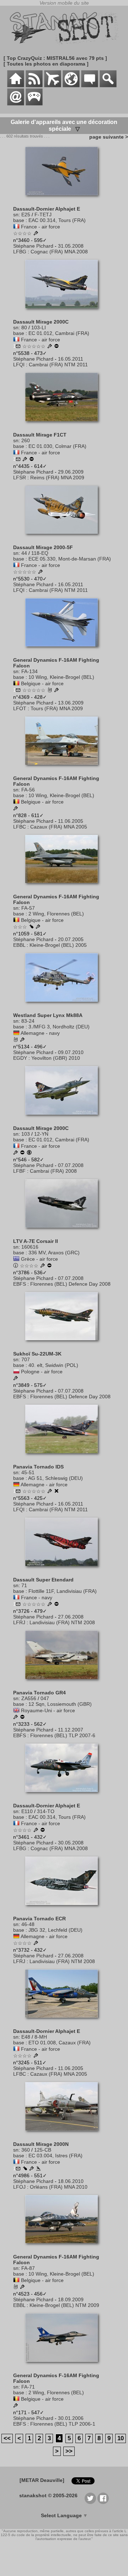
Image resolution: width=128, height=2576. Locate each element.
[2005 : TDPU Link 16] (38, 927)
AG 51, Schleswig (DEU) (55, 1478)
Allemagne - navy (40, 1033)
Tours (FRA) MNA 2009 (57, 708)
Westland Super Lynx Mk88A (48, 1015)
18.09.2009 (71, 2299)
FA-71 (28, 2387)
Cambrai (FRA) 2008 (53, 1171)
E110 (27, 1811)
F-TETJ (43, 215)
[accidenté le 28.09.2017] (38, 2169)
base (19, 220)
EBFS (20, 1284)
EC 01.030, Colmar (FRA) (57, 446)
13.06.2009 (71, 703)
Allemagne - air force (44, 1485)
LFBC (20, 827)
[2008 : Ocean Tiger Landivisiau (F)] (50, 1605)
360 (26, 2150)
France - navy (37, 1597)
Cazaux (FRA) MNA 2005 (59, 827)
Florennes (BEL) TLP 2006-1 (63, 2424)
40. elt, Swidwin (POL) (53, 1365)
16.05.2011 (71, 359)
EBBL (19, 945)
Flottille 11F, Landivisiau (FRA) (63, 1591)
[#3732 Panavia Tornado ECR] (64, 1909)
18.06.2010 (71, 2181)
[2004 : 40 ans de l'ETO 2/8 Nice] (36, 1831)
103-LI (39, 327)
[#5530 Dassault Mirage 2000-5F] (64, 537)
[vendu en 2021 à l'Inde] (29, 1153)
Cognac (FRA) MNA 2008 (59, 252)
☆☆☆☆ (22, 233)
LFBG (20, 252)
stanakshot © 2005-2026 (48, 2495)
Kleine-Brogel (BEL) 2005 (58, 945)
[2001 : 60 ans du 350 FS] (16, 2406)
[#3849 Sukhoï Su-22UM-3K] (64, 1344)
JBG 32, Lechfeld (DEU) (55, 1930)
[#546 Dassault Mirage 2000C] (64, 1118)
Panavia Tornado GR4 (39, 1693)
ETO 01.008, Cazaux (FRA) (60, 2043)
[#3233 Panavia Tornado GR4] (64, 1683)
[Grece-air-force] (16, 1259)
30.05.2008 (71, 1843)
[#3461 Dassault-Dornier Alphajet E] (64, 1796)
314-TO (46, 1811)
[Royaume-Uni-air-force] (16, 1710)
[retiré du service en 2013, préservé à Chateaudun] (57, 347)
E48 (26, 2037)
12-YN (41, 1134)
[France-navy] (16, 1597)
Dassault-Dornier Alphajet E (47, 209)
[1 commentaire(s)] (18, 347)
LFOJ (19, 2187)
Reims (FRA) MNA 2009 (57, 477)
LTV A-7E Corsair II (36, 1241)
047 (45, 1698)
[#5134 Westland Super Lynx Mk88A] (64, 1005)
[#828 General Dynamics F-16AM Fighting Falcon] (64, 768)
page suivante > (107, 137)
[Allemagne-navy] (16, 1033)
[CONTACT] (16, 104)
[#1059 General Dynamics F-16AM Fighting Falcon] (64, 887)
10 (121, 2438)
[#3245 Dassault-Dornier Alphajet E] (64, 2021)
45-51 (28, 1472)
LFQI (19, 365)
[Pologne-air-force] (16, 1372)
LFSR (20, 477)
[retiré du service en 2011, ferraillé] (57, 1492)
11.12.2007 (71, 1730)
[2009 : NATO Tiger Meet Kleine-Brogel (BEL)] (22, 2287)
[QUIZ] (34, 104)
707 (26, 1359)
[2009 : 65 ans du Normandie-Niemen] (25, 460)
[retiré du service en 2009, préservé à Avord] (32, 460)
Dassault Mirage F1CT (40, 435)
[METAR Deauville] (42, 2480)
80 (24, 327)
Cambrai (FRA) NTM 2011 (58, 365)
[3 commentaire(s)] (18, 460)
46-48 (28, 1924)
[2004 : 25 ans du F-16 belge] (16, 809)
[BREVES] (34, 86)
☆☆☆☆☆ (34, 346)
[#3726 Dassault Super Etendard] (64, 1570)
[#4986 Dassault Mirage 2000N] (64, 2134)
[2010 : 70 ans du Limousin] (32, 2169)
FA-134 (30, 671)
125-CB (43, 2150)
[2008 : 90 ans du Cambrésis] (16, 1153)
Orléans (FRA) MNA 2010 (59, 2187)
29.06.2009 (71, 472)
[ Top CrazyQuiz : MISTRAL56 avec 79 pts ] (55, 58)
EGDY (20, 1058)
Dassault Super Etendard (43, 1580)
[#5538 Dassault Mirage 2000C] (64, 312)
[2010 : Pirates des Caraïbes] (22, 1040)
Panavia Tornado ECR (39, 1919)
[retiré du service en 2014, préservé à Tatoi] (49, 1266)
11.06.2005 (71, 821)
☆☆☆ (20, 927)
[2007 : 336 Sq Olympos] (43, 1266)
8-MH (41, 2037)
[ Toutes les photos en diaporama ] (46, 64)
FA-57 (28, 908)
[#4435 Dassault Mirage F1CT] (64, 425)
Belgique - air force (42, 683)
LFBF (19, 1171)
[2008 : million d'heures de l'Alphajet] (36, 234)
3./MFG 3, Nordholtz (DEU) (59, 1027)
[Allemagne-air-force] (16, 1485)
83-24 (28, 1021)
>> (69, 2451)
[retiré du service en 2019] (22, 1718)
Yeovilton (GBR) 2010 (56, 1058)
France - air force (41, 227)
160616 (30, 1247)
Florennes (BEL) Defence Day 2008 (70, 1284)
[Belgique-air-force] (16, 683)
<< (7, 2438)
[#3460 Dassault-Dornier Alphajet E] (64, 199)
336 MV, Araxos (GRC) (54, 1253)
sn (16, 215)
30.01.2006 (71, 2418)
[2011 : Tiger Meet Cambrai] (50, 347)
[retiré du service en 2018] (22, 1153)
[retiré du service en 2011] (57, 1605)
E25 (26, 215)
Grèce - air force (39, 1259)
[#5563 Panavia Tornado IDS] (64, 1457)
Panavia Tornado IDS (38, 1467)
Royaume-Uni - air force (48, 1710)
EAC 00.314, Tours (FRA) (57, 220)
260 (26, 440)
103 (26, 1134)
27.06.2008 (71, 1617)
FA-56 (28, 790)
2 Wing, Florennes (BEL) (56, 914)
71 (24, 1585)
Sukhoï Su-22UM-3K (37, 1354)
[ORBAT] (53, 86)
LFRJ (19, 1622)
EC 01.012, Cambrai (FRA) (59, 333)
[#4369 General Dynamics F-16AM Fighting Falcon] (64, 650)
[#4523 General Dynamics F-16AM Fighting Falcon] (64, 2247)
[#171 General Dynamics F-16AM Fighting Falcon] (64, 2365)
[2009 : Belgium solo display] (57, 691)
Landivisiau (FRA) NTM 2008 (62, 1622)
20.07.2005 (71, 939)
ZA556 (29, 1698)
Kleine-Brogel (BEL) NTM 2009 (64, 2305)
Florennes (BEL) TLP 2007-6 (63, 1735)
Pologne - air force (42, 1372)
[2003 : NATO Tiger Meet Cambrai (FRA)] (16, 1379)
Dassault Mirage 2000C (41, 322)
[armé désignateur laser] (31, 927)
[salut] (50, 691)
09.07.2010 (71, 1052)
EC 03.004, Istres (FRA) (55, 2156)
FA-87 (28, 2268)
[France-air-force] (16, 227)
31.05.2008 (71, 246)
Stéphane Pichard (33, 246)
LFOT (20, 708)
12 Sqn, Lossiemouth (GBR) (60, 1704)
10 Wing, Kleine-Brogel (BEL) (61, 677)
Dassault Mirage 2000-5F (43, 547)
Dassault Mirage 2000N (41, 2144)
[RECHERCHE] (108, 86)
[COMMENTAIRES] (90, 86)
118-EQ (40, 553)
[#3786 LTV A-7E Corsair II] (64, 1231)
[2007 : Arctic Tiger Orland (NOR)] (36, 1943)
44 (24, 553)
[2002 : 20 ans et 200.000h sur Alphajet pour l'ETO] (36, 2056)
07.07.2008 (71, 1165)
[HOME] (16, 86)
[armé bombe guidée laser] (25, 2169)
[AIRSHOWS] (71, 86)
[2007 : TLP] (16, 1718)
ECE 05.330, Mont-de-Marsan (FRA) (70, 559)
